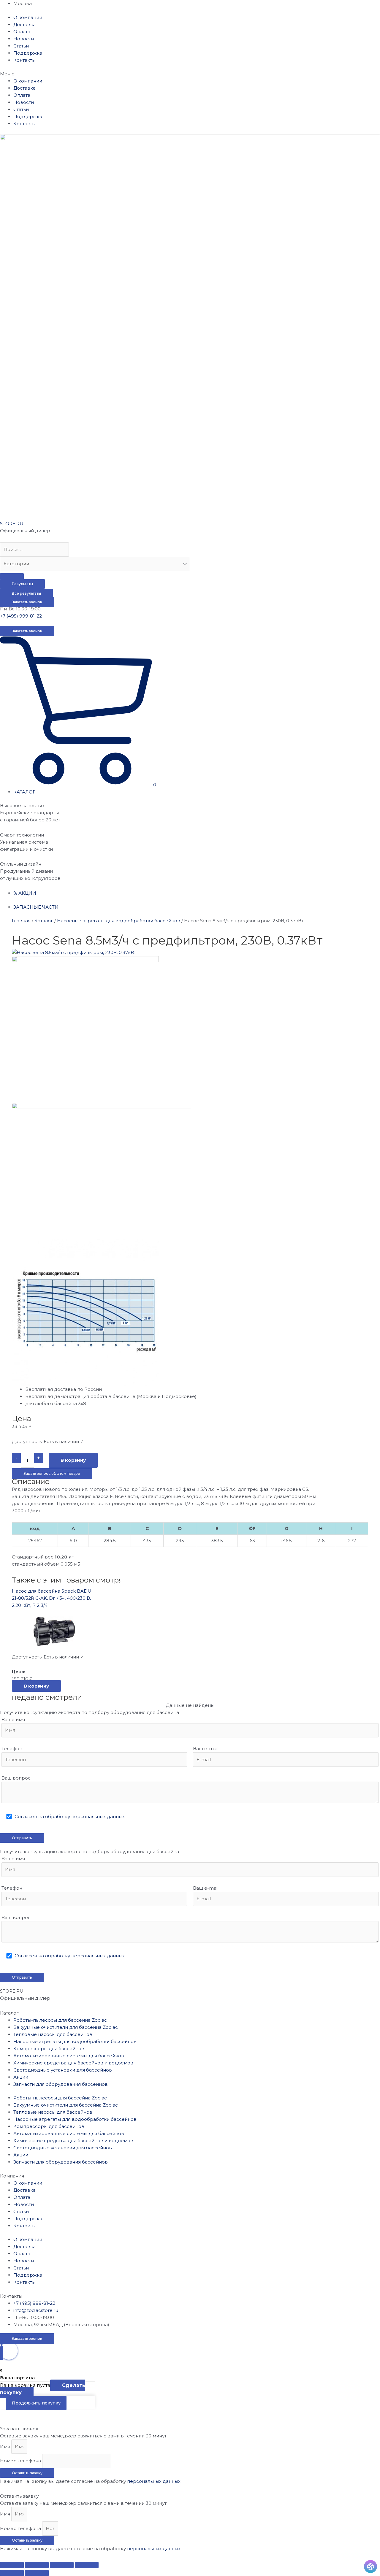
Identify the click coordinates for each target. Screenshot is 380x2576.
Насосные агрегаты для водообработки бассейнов (119, 921)
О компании (28, 17)
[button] (190, 74)
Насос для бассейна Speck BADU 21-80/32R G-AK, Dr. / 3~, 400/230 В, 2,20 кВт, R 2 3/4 (52, 1598)
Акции (21, 2077)
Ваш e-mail (206, 1749)
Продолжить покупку (36, 2403)
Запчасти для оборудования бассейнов (61, 2084)
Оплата (22, 32)
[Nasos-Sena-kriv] (85, 1029)
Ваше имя (13, 1719)
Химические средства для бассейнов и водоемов (73, 2063)
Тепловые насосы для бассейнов (53, 2034)
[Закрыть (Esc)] (12, 2565)
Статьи (21, 46)
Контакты (24, 60)
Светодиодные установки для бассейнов (63, 2070)
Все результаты (26, 593)
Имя (6, 2446)
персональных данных (154, 2481)
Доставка (24, 24)
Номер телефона (21, 2461)
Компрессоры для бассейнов (49, 2049)
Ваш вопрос (16, 1778)
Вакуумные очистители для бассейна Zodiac (66, 2027)
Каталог (44, 921)
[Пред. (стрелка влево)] (12, 2573)
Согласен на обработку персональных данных (70, 1816)
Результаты (22, 584)
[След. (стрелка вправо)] (37, 2573)
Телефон (12, 1749)
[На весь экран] (62, 2565)
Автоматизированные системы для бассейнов (69, 2056)
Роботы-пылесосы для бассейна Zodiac (60, 2020)
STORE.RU (12, 524)
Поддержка (28, 53)
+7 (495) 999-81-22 (21, 616)
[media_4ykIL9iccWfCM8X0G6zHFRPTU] (74, 952)
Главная (21, 921)
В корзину (73, 1460)
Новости (24, 39)
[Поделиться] (37, 2565)
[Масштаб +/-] (87, 2565)
